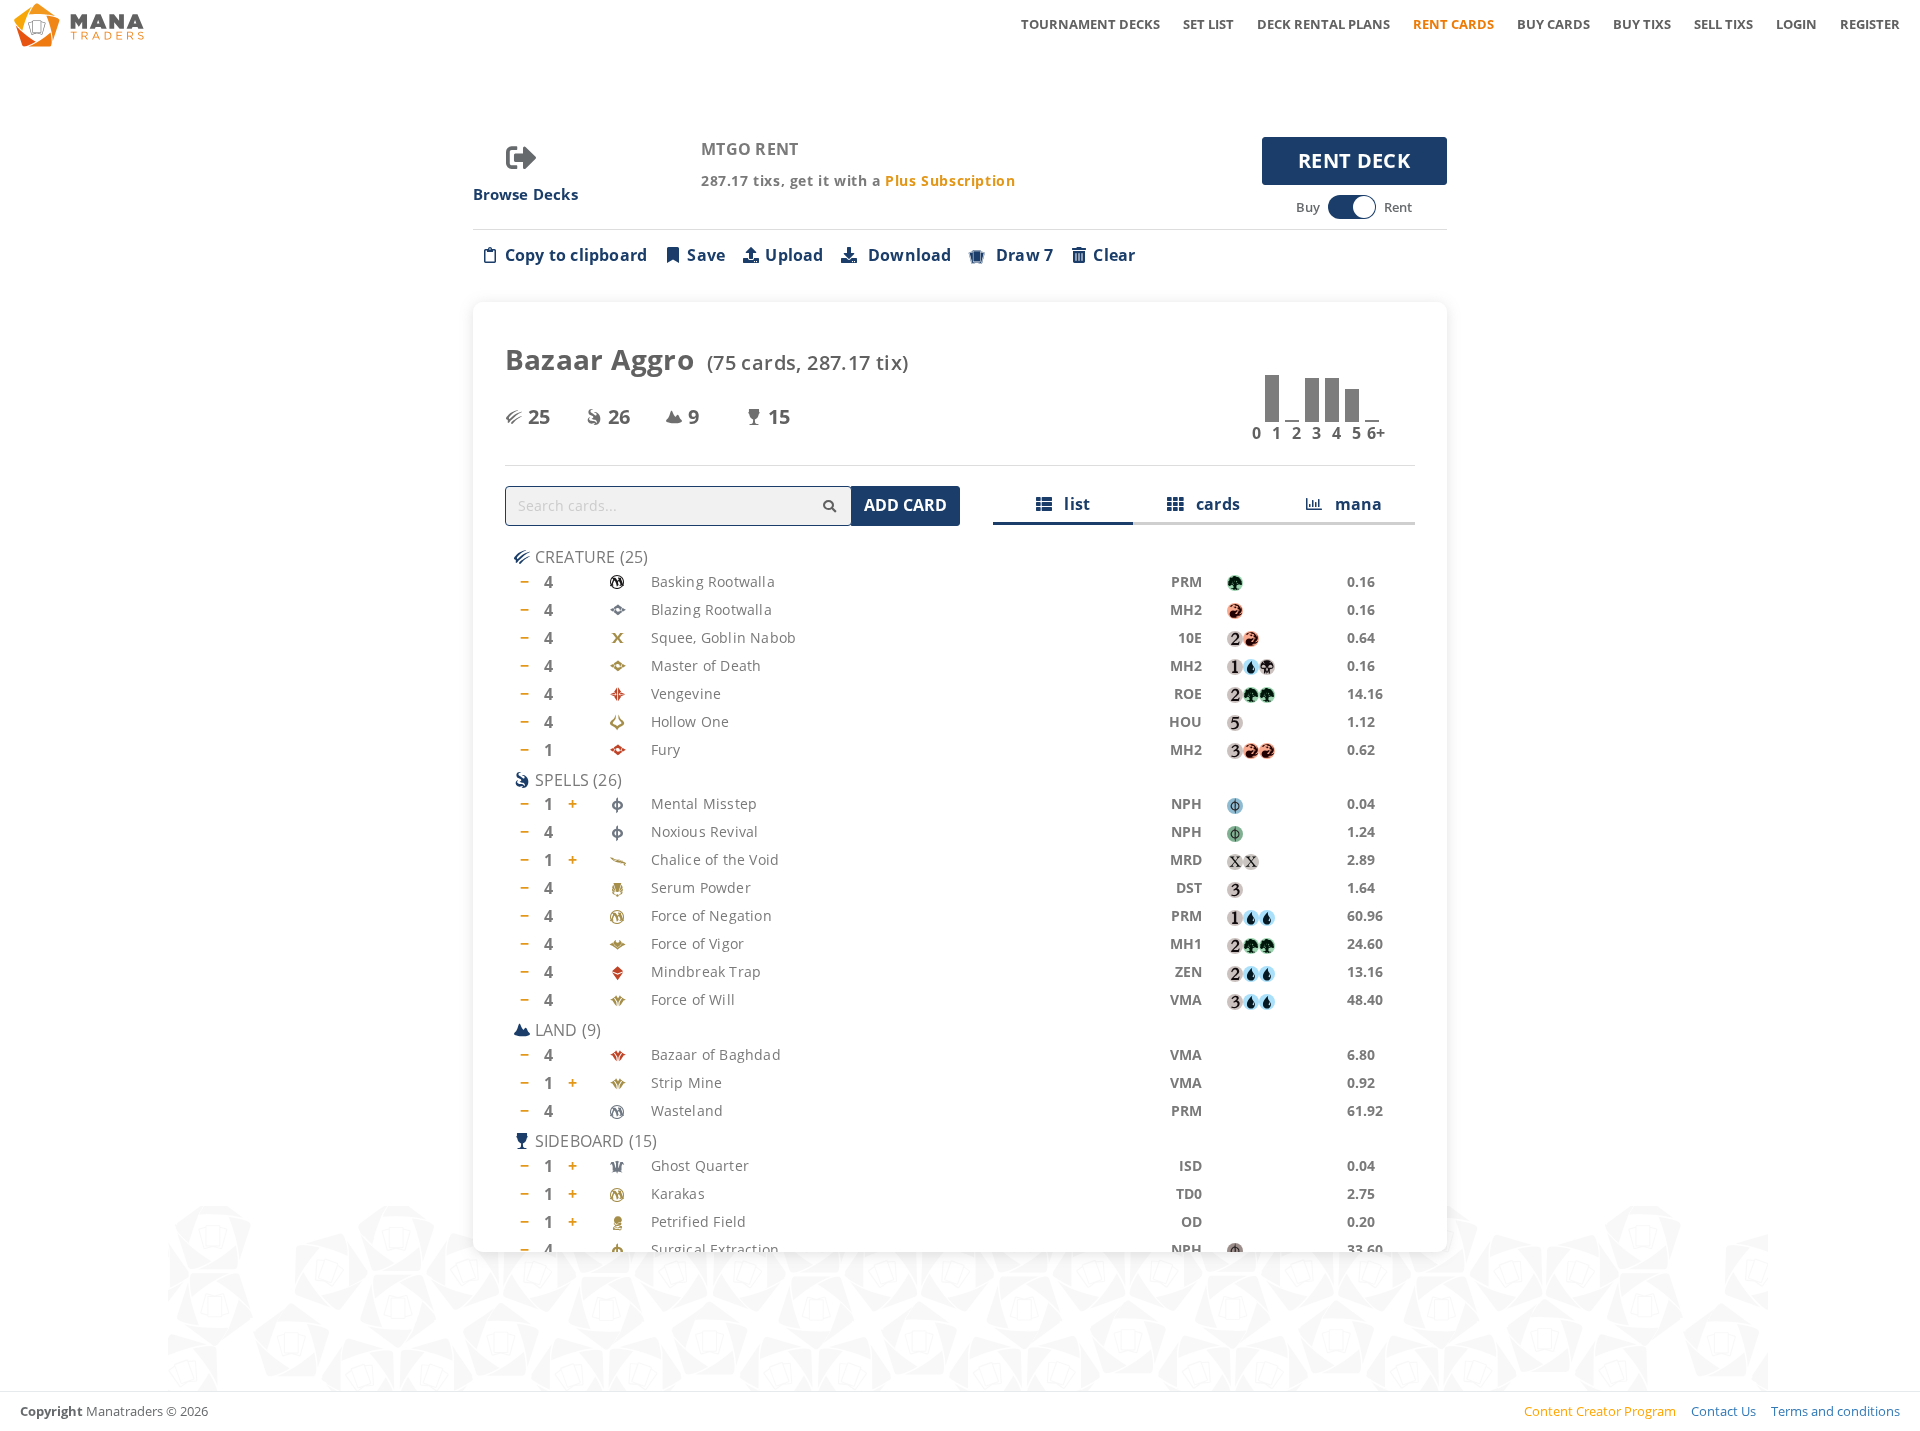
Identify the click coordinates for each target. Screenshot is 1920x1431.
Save (706, 255)
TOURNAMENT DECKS (1090, 24)
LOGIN (1796, 24)
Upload (794, 255)
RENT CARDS (1453, 24)
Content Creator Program (1600, 1411)
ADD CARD (905, 505)
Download (906, 255)
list (1071, 504)
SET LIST (1208, 24)
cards (1211, 504)
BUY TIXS (1642, 24)
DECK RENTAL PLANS (1323, 24)
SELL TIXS (1723, 24)
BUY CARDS (1553, 24)
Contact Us (1723, 1411)
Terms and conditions (1835, 1411)
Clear (1114, 255)
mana (1352, 504)
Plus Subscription (950, 180)
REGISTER (1870, 24)
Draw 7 (1021, 255)
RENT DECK (1354, 160)
